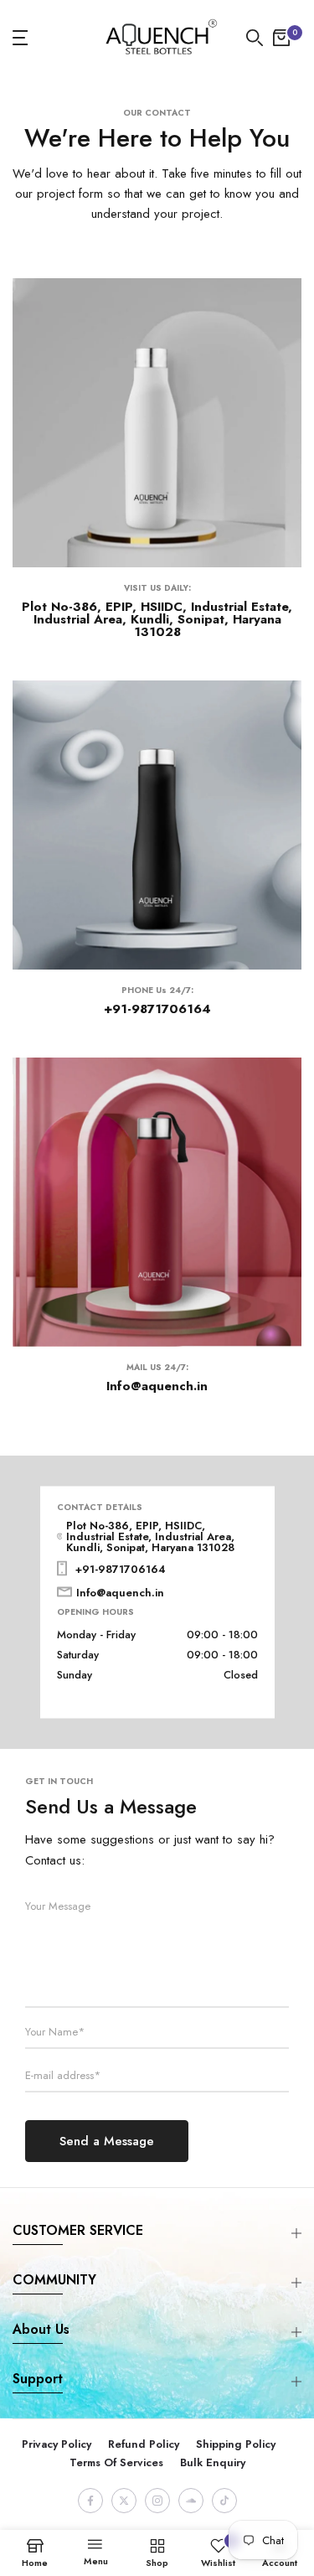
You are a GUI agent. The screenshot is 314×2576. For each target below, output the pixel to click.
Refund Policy (144, 2444)
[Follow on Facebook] (90, 2501)
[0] (281, 38)
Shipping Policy (236, 2444)
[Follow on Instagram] (157, 2501)
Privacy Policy (57, 2444)
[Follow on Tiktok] (224, 2501)
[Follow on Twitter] (124, 2501)
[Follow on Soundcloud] (191, 2501)
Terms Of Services (116, 2462)
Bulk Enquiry (213, 2462)
